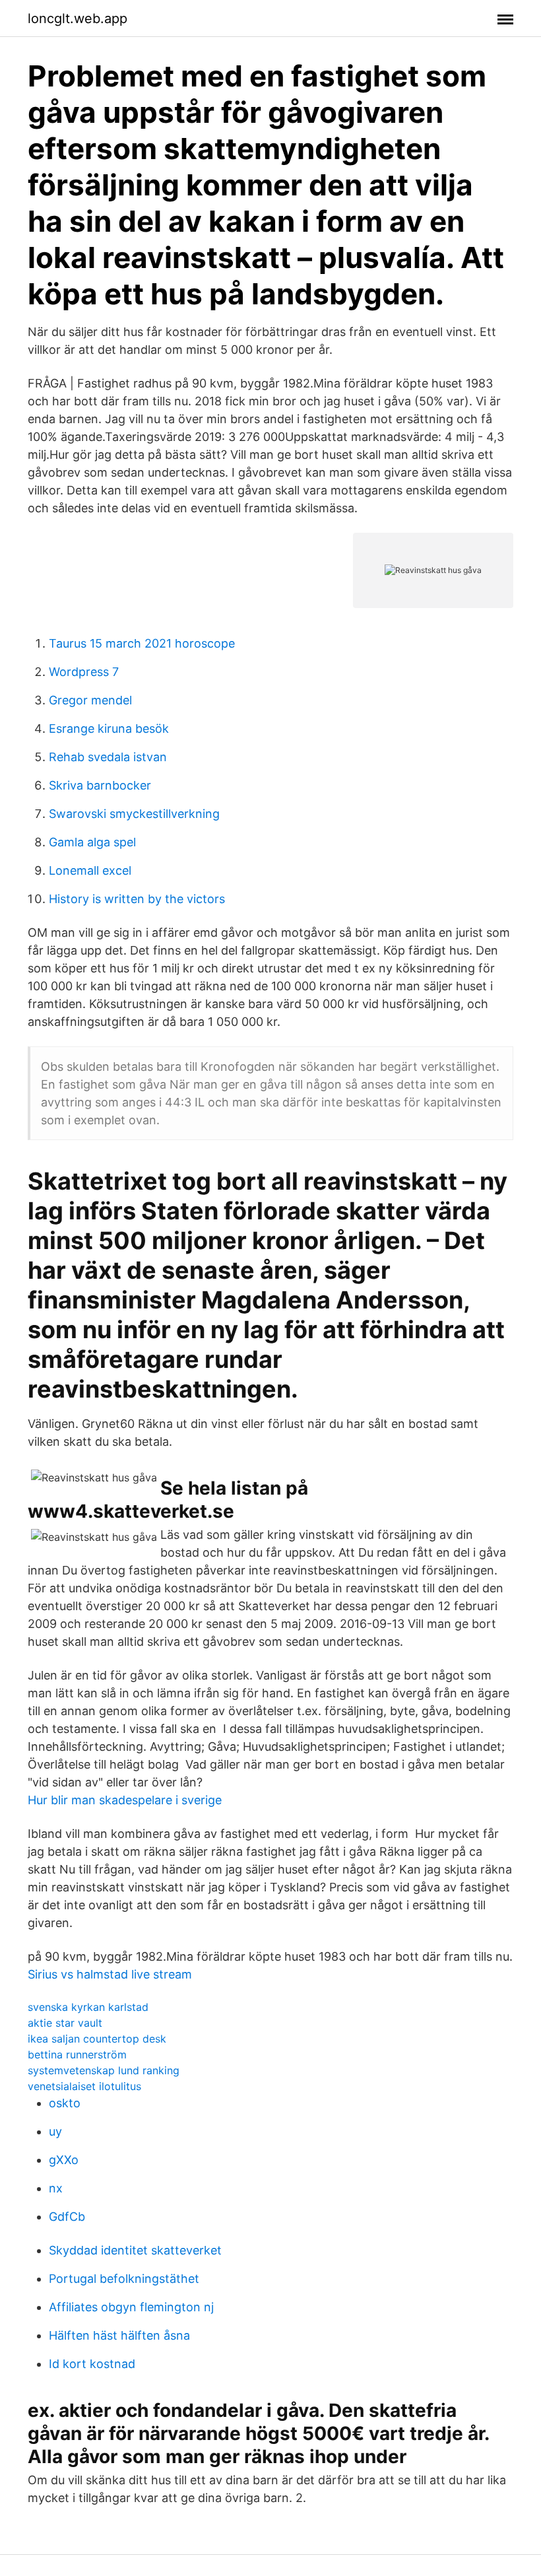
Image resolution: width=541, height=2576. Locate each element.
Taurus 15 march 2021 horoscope (142, 643)
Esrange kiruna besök (109, 729)
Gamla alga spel (92, 842)
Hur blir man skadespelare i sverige (125, 1800)
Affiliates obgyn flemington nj (131, 2307)
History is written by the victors (137, 899)
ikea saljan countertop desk (97, 2039)
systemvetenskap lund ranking (104, 2070)
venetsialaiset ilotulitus (84, 2086)
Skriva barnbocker (100, 785)
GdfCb (67, 2217)
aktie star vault (65, 2023)
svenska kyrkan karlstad (88, 2007)
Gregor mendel (90, 700)
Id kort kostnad (92, 2364)
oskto (65, 2103)
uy (55, 2131)
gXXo (64, 2160)
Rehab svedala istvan (108, 757)
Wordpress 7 (84, 672)
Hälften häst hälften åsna (119, 2335)
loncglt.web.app (78, 18)
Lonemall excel (90, 870)
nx (56, 2188)
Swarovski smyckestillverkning (134, 814)
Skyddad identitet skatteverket (135, 2250)
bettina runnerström (77, 2054)
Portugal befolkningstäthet (124, 2279)
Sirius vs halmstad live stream (110, 1974)
